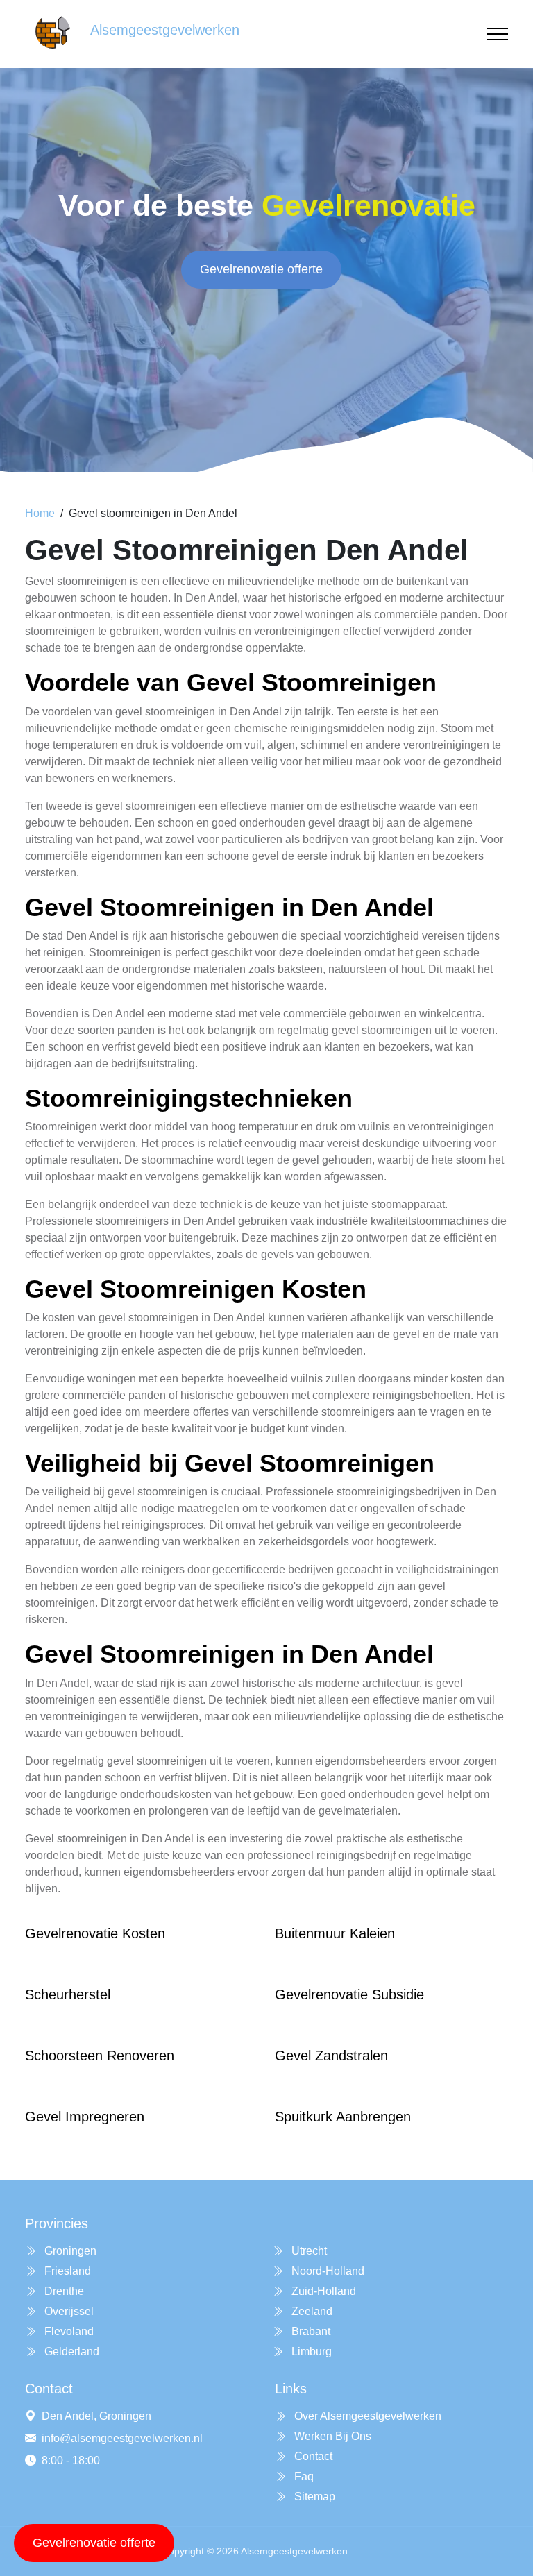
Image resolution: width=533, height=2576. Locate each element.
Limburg (310, 2352)
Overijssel (68, 2311)
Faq (303, 2476)
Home (40, 513)
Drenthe (63, 2291)
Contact (312, 2456)
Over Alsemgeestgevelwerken (366, 2416)
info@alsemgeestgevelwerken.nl (122, 2438)
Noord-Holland (327, 2271)
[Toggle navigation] (498, 34)
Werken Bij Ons (331, 2436)
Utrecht (308, 2251)
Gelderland (70, 2352)
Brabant (310, 2331)
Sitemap (313, 2497)
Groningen (69, 2251)
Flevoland (68, 2331)
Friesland (66, 2271)
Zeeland (311, 2311)
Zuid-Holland (322, 2291)
